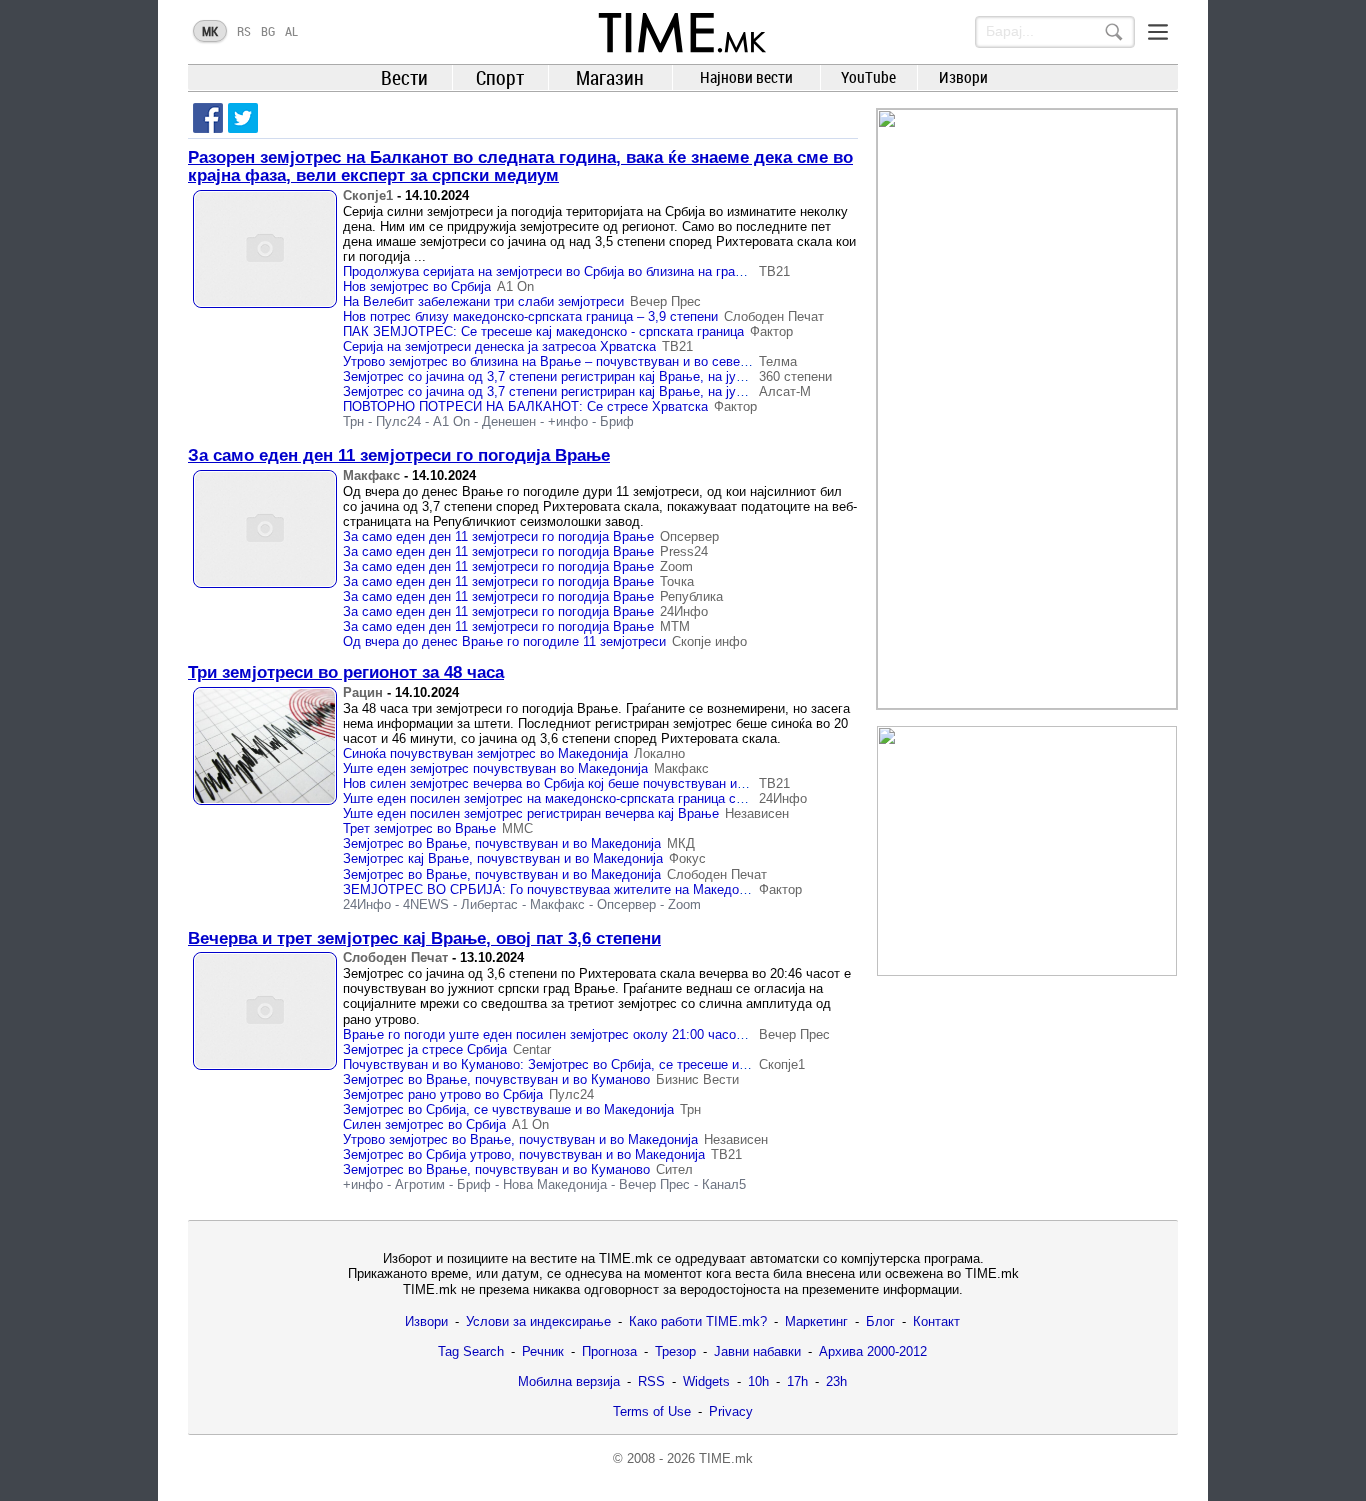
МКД (681, 843)
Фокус (687, 858)
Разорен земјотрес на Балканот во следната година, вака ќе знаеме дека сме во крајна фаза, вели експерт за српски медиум (520, 166)
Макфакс (371, 475)
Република (691, 596)
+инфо (568, 421)
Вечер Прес (665, 301)
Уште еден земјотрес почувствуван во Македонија (495, 768)
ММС (517, 828)
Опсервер (689, 536)
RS (244, 31)
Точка (677, 581)
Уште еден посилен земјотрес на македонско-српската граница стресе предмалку (591, 798)
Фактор (771, 331)
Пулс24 (398, 421)
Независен (757, 813)
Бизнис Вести (697, 1079)
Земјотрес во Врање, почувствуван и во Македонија (502, 843)
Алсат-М (785, 391)
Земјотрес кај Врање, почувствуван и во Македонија (503, 858)
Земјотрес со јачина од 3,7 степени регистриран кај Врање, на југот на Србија (579, 376)
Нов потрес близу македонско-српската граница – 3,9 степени (530, 316)
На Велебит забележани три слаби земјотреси (483, 301)
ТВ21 (774, 271)
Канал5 (724, 1184)
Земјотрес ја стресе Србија (425, 1049)
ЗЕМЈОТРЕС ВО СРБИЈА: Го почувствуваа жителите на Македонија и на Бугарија (595, 889)
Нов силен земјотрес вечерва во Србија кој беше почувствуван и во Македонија (586, 783)
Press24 (684, 551)
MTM (675, 626)
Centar (532, 1049)
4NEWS (426, 904)
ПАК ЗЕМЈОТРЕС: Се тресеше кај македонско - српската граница (543, 331)
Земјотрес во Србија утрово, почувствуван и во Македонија (524, 1154)
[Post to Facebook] (208, 118)
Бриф (617, 421)
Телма (778, 361)
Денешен (509, 421)
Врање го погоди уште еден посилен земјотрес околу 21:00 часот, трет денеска (585, 1034)
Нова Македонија (555, 1184)
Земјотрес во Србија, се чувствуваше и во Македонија (508, 1109)
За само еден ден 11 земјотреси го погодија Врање (399, 455)
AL (291, 31)
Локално (659, 753)
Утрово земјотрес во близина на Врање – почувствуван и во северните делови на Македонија (628, 361)
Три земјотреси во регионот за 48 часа (346, 672)
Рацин (363, 692)
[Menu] (1158, 32)
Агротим (420, 1184)
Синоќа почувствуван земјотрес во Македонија (485, 753)
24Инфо (684, 611)
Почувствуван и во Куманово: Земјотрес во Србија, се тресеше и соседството (581, 1064)
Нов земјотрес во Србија (417, 286)
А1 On (515, 286)
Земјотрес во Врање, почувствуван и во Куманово (496, 1079)
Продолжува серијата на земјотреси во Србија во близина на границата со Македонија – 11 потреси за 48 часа (679, 271)
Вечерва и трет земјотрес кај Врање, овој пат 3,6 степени (424, 938)
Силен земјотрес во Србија (424, 1124)
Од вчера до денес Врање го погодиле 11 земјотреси (504, 641)
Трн (353, 421)
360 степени (795, 376)
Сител (674, 1169)
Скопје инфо (709, 641)
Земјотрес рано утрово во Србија (443, 1094)
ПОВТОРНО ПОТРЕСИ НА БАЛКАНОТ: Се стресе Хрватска (525, 406)
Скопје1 (368, 195)
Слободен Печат (774, 316)
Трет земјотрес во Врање (419, 828)
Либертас (489, 904)
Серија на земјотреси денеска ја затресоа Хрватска (499, 346)
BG (268, 31)
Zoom (676, 566)
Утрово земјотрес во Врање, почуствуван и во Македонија (520, 1139)
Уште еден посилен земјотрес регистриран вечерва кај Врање (531, 813)
